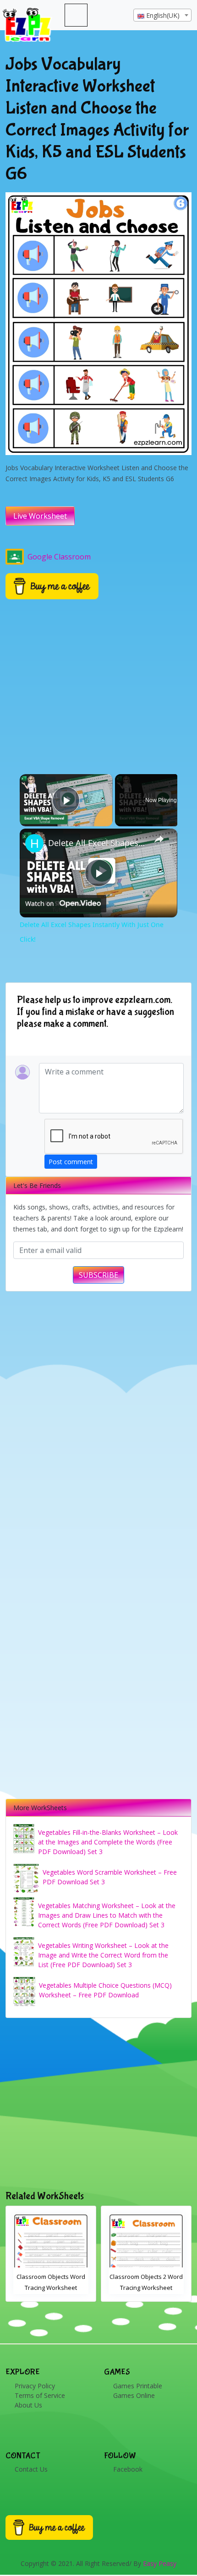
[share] (159, 839)
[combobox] (162, 15)
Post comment (71, 1162)
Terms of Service (40, 2395)
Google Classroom (59, 557)
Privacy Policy (35, 2386)
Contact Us (31, 2469)
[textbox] (162, 16)
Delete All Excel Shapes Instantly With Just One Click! (97, 843)
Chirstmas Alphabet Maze (146, 2277)
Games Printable (138, 2386)
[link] (34, 843)
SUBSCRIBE (98, 1275)
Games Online (134, 2395)
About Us (28, 2405)
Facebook (128, 2469)
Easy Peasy (160, 2563)
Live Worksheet (40, 516)
